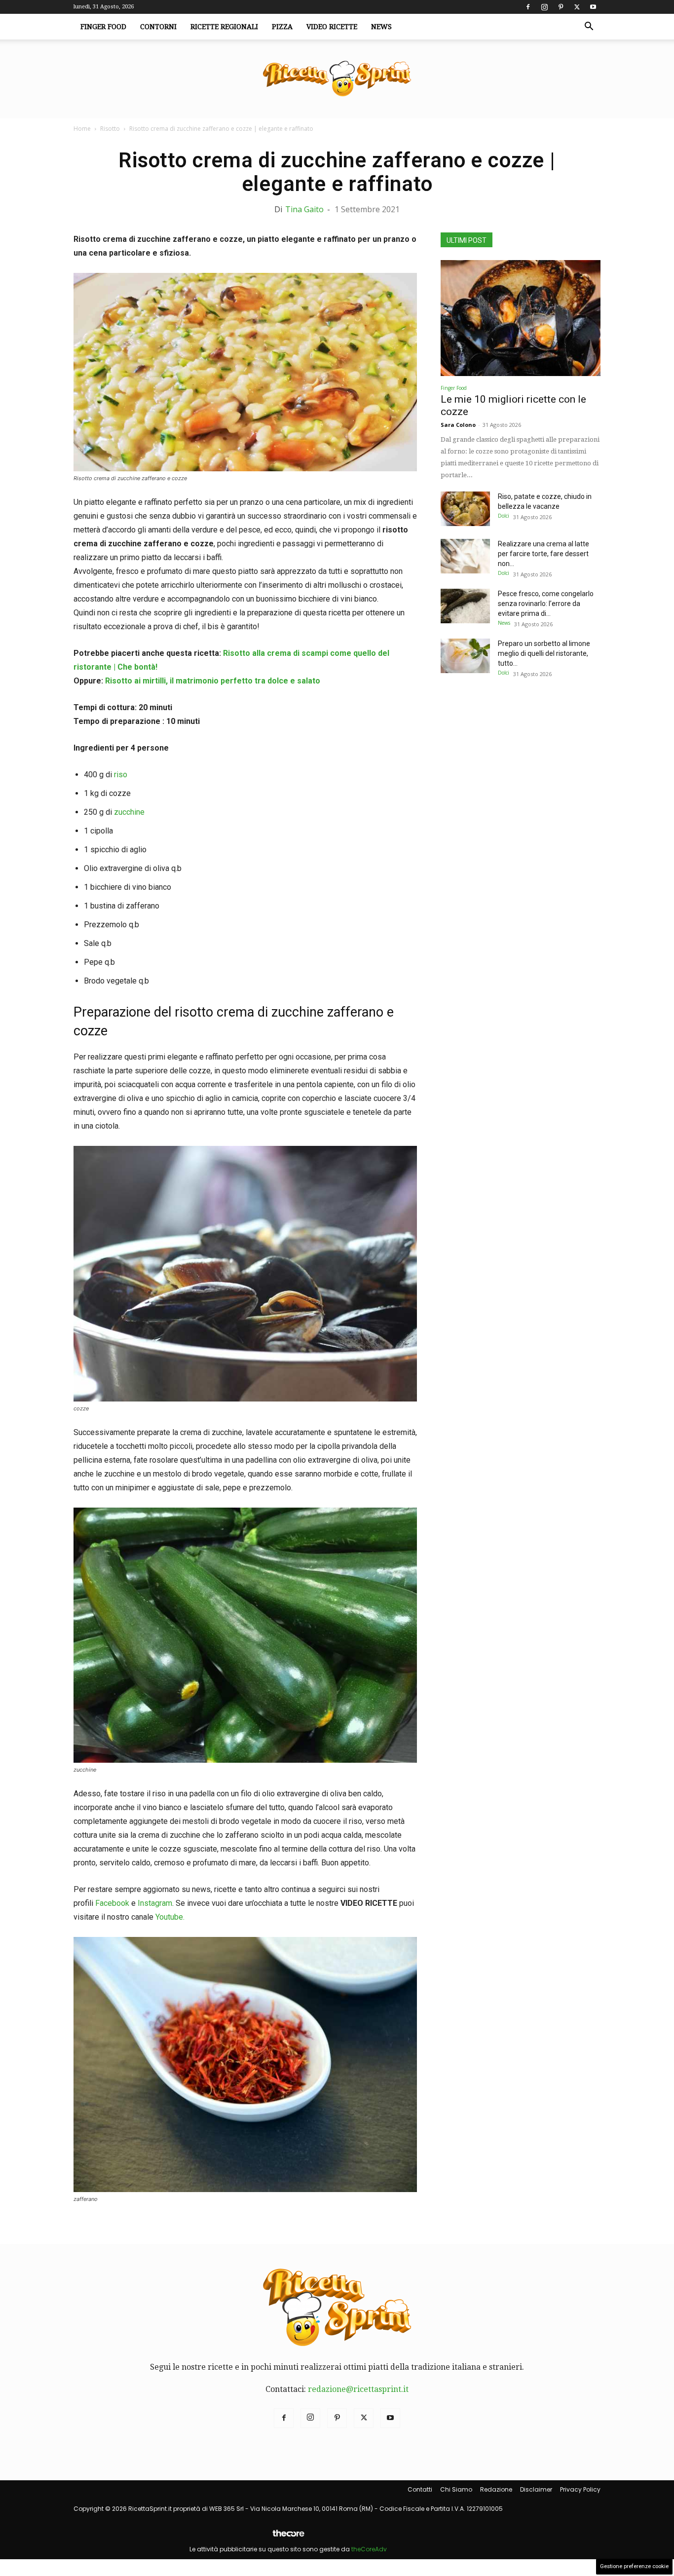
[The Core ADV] (288, 2537)
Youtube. (170, 1917)
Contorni (158, 27)
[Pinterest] (561, 7)
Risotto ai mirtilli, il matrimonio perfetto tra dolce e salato (213, 681)
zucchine (129, 812)
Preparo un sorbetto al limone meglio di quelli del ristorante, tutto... (544, 653)
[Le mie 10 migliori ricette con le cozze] (521, 318)
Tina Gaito (304, 209)
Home (82, 129)
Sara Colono (458, 425)
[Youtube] (593, 7)
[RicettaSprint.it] (337, 79)
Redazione (496, 2489)
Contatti (420, 2489)
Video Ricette (332, 27)
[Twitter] (577, 7)
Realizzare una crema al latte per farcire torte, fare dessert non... (543, 554)
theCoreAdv (369, 2549)
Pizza (282, 27)
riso (121, 775)
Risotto (110, 129)
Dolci (504, 516)
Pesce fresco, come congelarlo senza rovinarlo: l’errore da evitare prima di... (546, 604)
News (381, 27)
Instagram (155, 1903)
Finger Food (103, 27)
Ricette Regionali (224, 27)
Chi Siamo (456, 2489)
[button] (589, 27)
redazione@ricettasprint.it (358, 2389)
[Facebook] (528, 7)
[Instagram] (544, 7)
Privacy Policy (580, 2489)
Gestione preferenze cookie (634, 2566)
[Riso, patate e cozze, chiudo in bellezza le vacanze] (465, 509)
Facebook (112, 1903)
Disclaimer (536, 2489)
